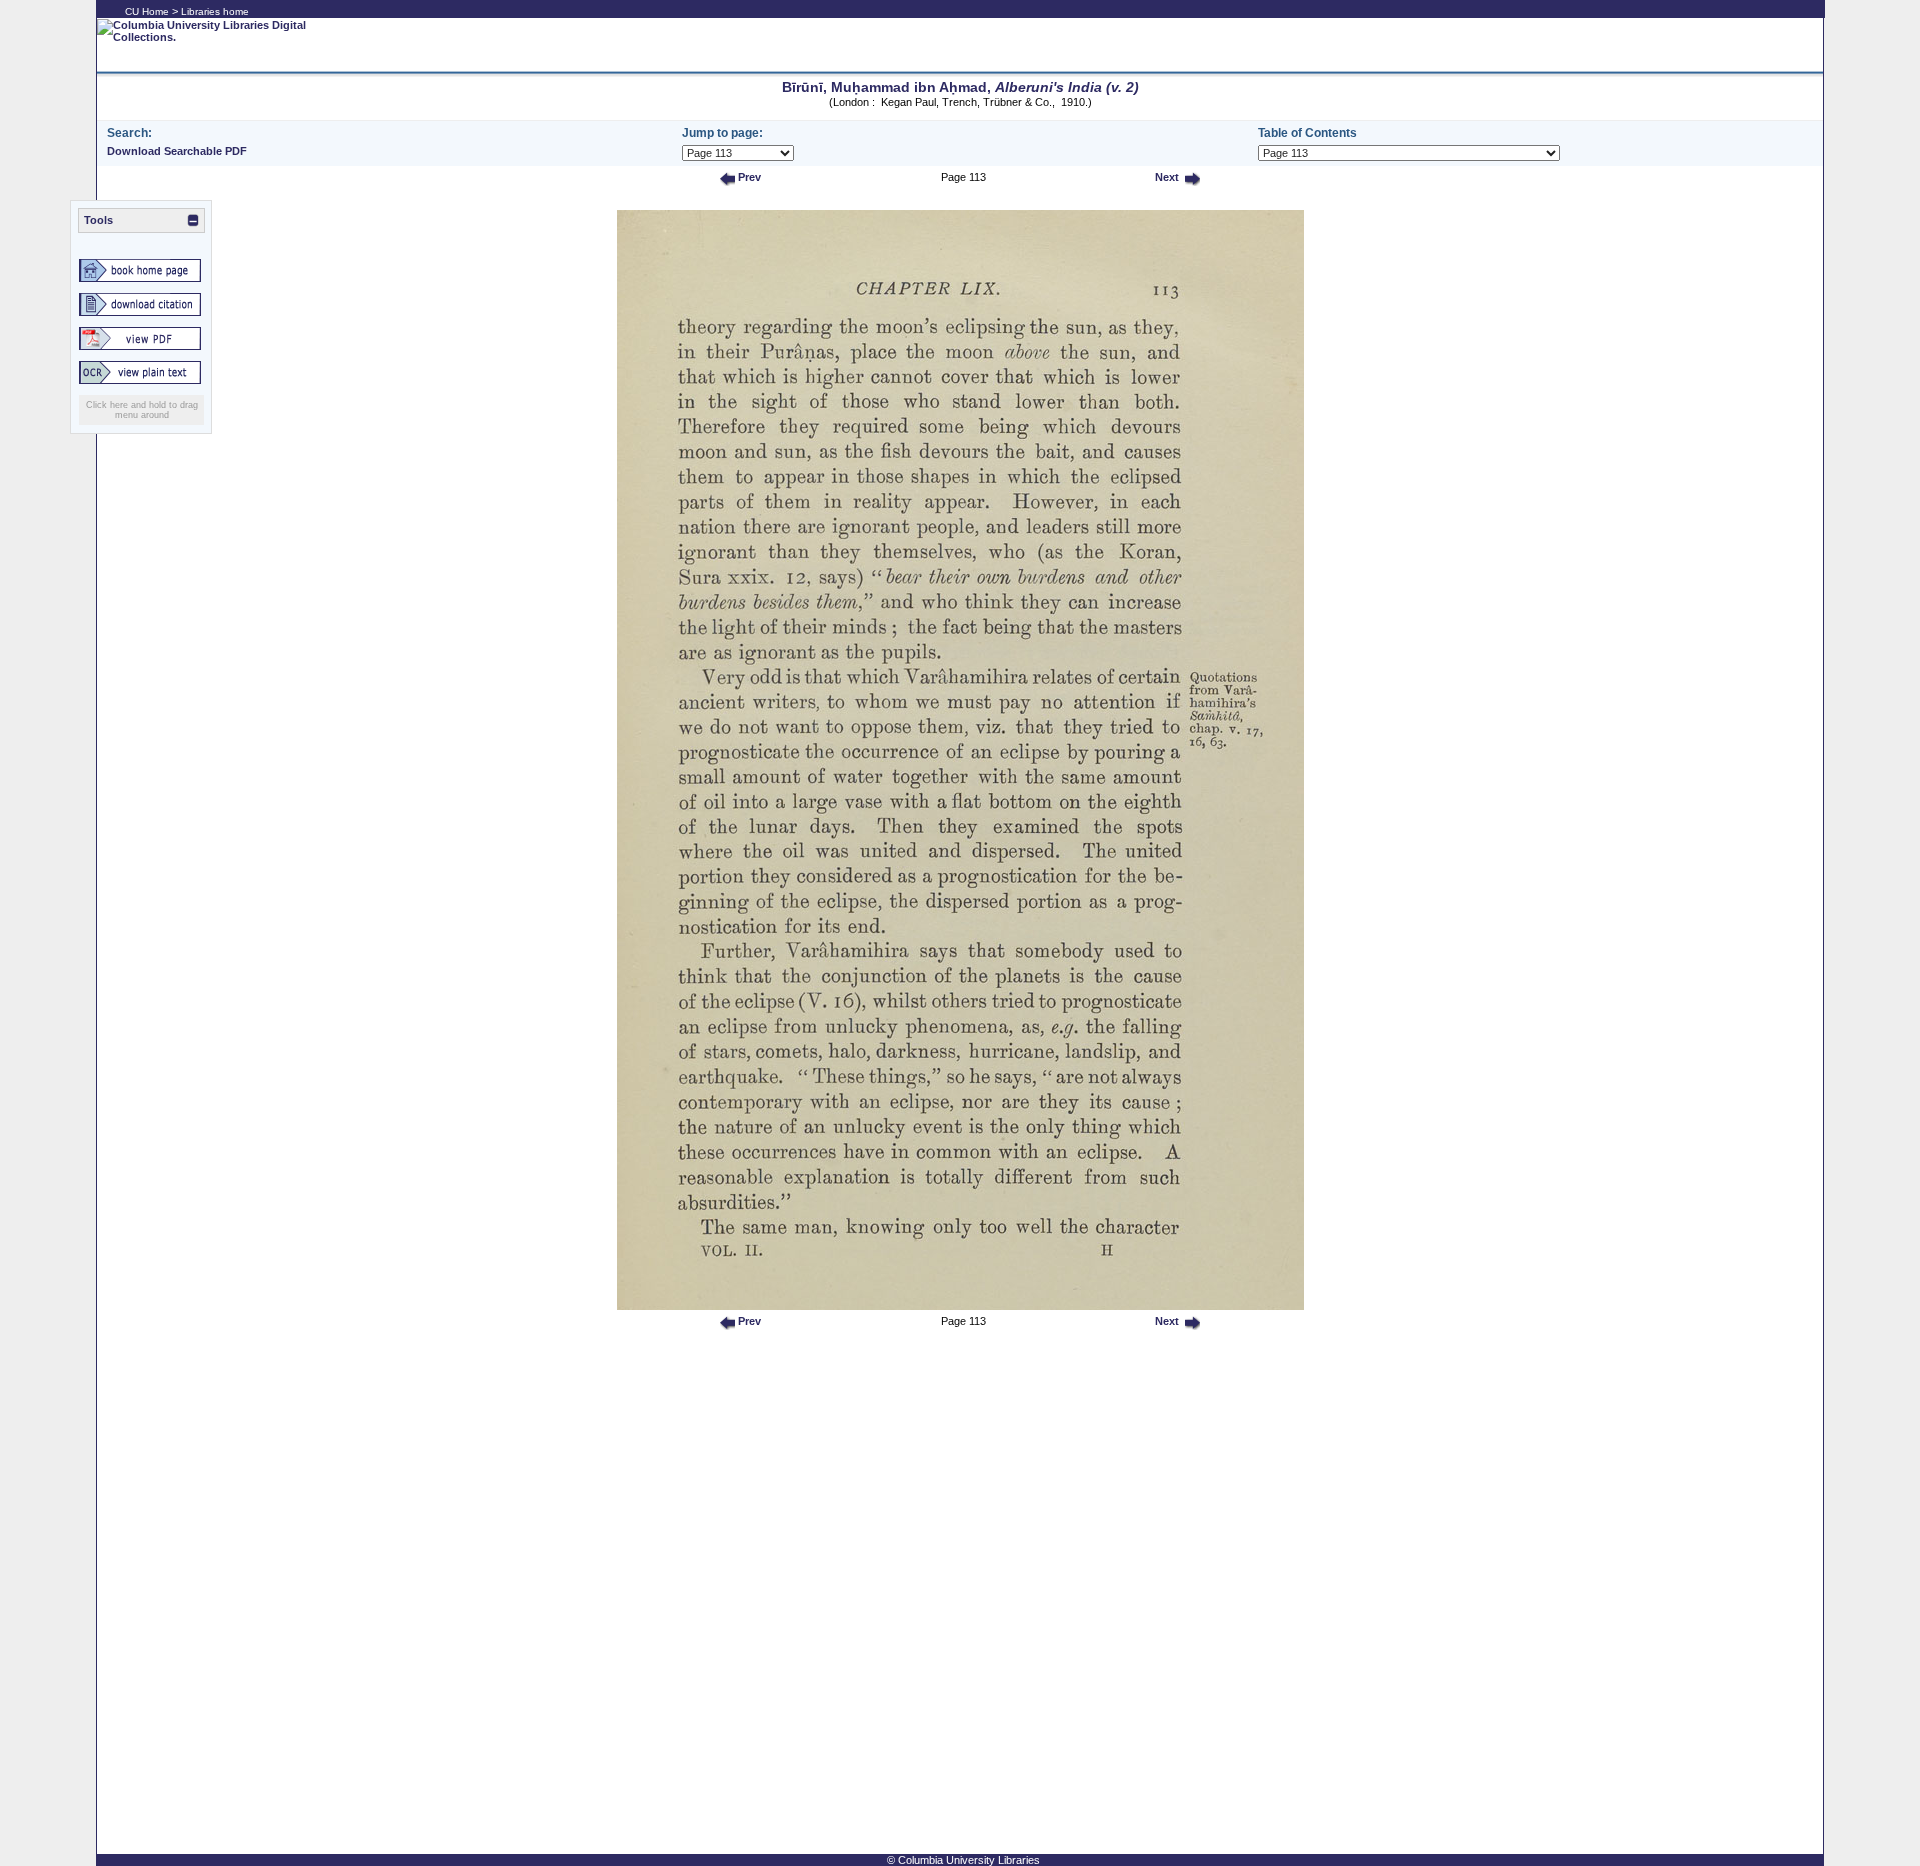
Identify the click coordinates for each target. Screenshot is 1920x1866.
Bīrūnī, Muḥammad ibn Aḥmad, (960, 87)
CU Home (147, 11)
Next (1165, 177)
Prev (748, 177)
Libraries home (215, 11)
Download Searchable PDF (177, 151)
